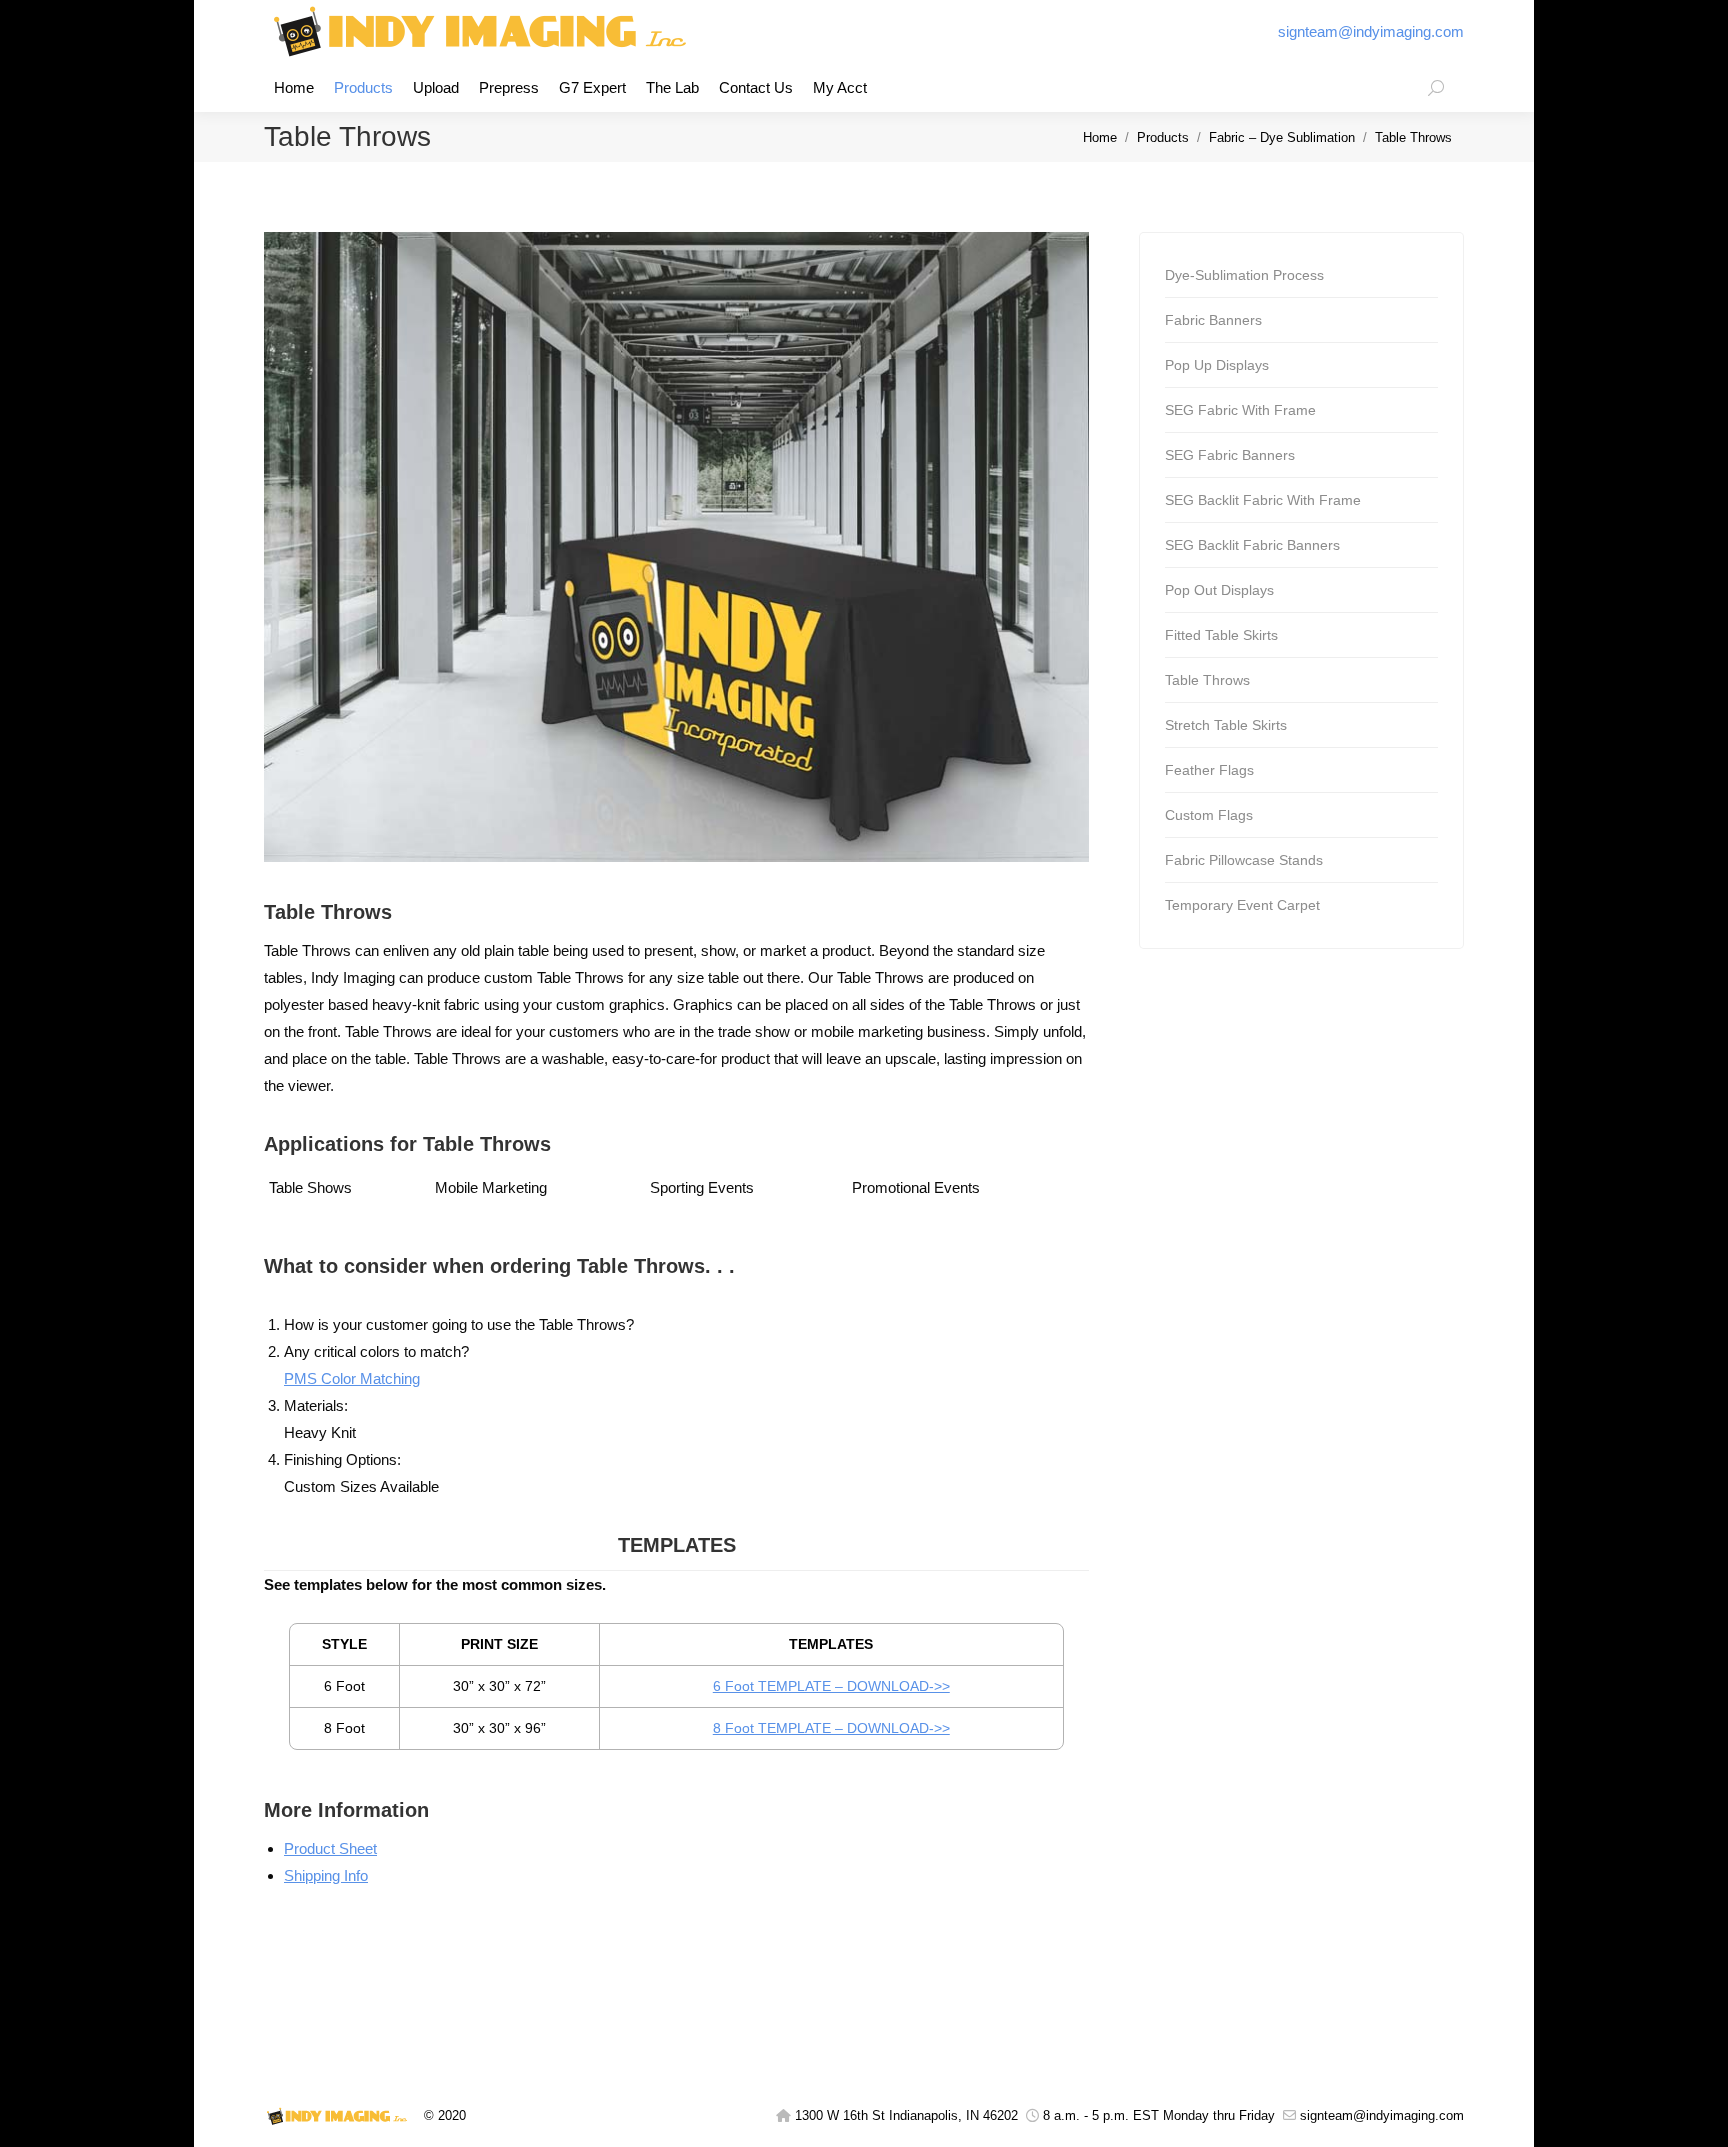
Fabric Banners (1213, 320)
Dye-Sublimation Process (1244, 275)
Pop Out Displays (1219, 590)
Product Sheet (330, 1848)
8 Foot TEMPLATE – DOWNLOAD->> (831, 1728)
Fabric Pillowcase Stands (1244, 860)
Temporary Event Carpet (1242, 905)
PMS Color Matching (352, 1378)
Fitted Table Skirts (1221, 635)
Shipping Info (326, 1875)
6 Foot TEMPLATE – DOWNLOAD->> (831, 1686)
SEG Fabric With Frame (1240, 410)
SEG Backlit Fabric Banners (1252, 545)
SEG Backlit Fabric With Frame (1263, 500)
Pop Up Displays (1217, 365)
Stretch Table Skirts (1226, 725)
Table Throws (1207, 680)
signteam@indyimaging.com (1371, 31)
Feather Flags (1209, 770)
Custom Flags (1209, 815)
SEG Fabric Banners (1230, 455)
